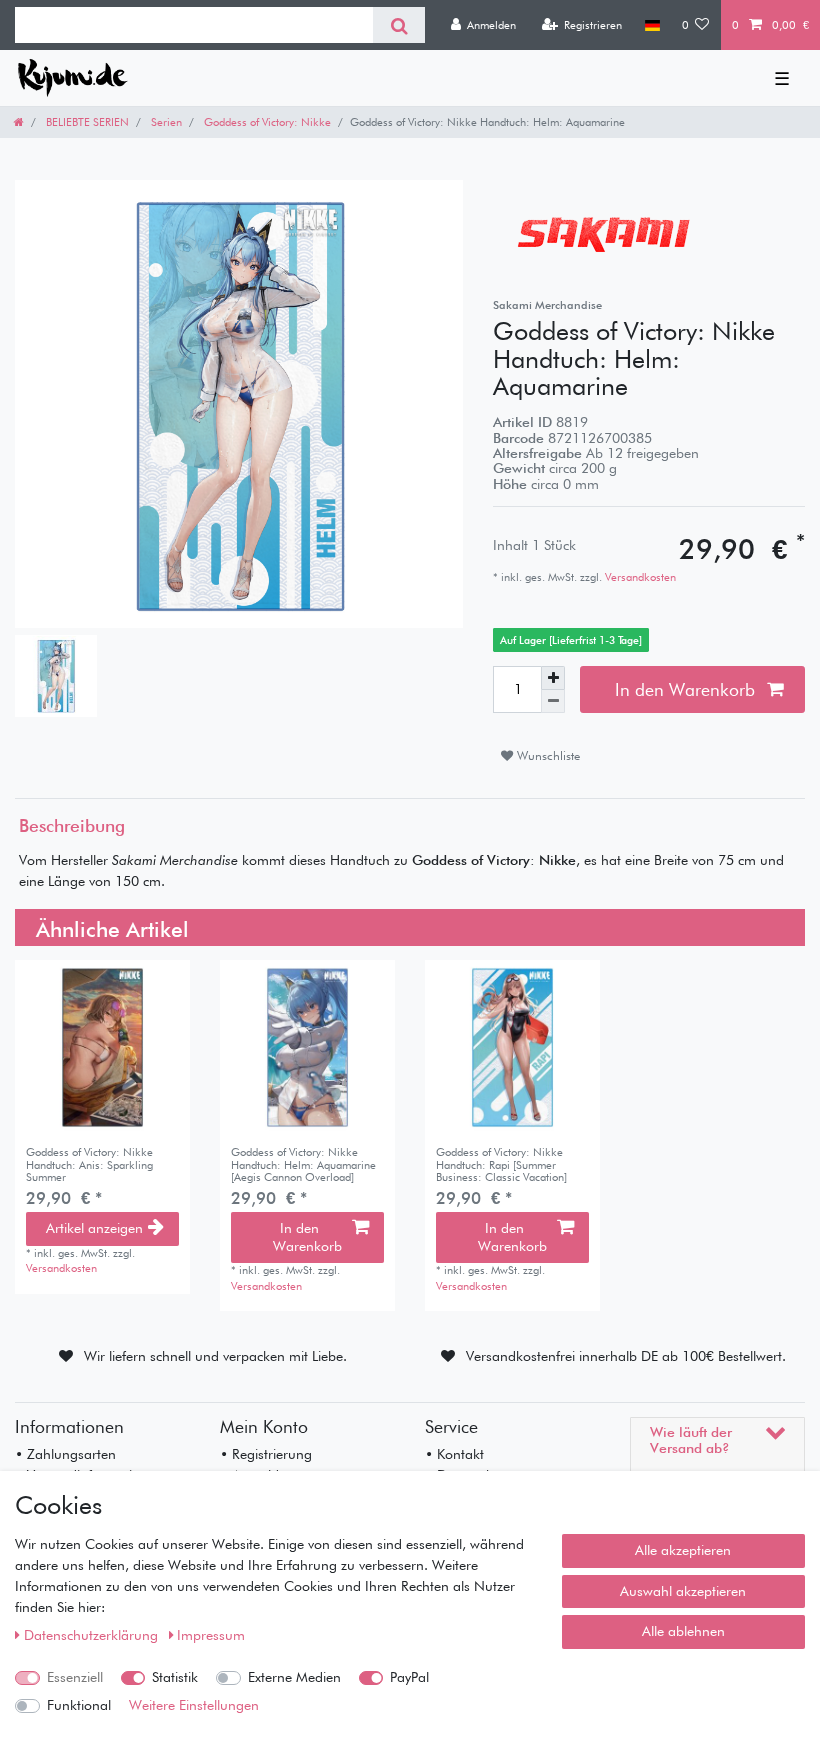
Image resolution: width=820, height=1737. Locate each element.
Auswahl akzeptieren (683, 1591)
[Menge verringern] (553, 701)
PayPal (409, 1677)
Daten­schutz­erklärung (93, 1635)
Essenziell (75, 1677)
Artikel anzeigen (94, 1228)
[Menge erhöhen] (553, 678)
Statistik (175, 1677)
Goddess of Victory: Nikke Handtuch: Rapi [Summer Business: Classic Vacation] (501, 1164)
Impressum (211, 1635)
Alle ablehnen (683, 1631)
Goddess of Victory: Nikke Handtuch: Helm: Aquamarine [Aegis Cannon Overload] (303, 1164)
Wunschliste (546, 755)
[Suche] (398, 25)
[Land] (651, 25)
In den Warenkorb (685, 689)
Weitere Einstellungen (194, 1705)
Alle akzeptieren (683, 1550)
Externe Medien (294, 1677)
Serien (165, 122)
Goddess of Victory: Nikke (266, 122)
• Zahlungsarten (65, 1454)
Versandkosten (639, 577)
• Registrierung (266, 1454)
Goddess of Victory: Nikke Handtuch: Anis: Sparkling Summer (89, 1164)
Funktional (79, 1705)
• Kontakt (454, 1454)
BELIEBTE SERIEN (86, 122)
